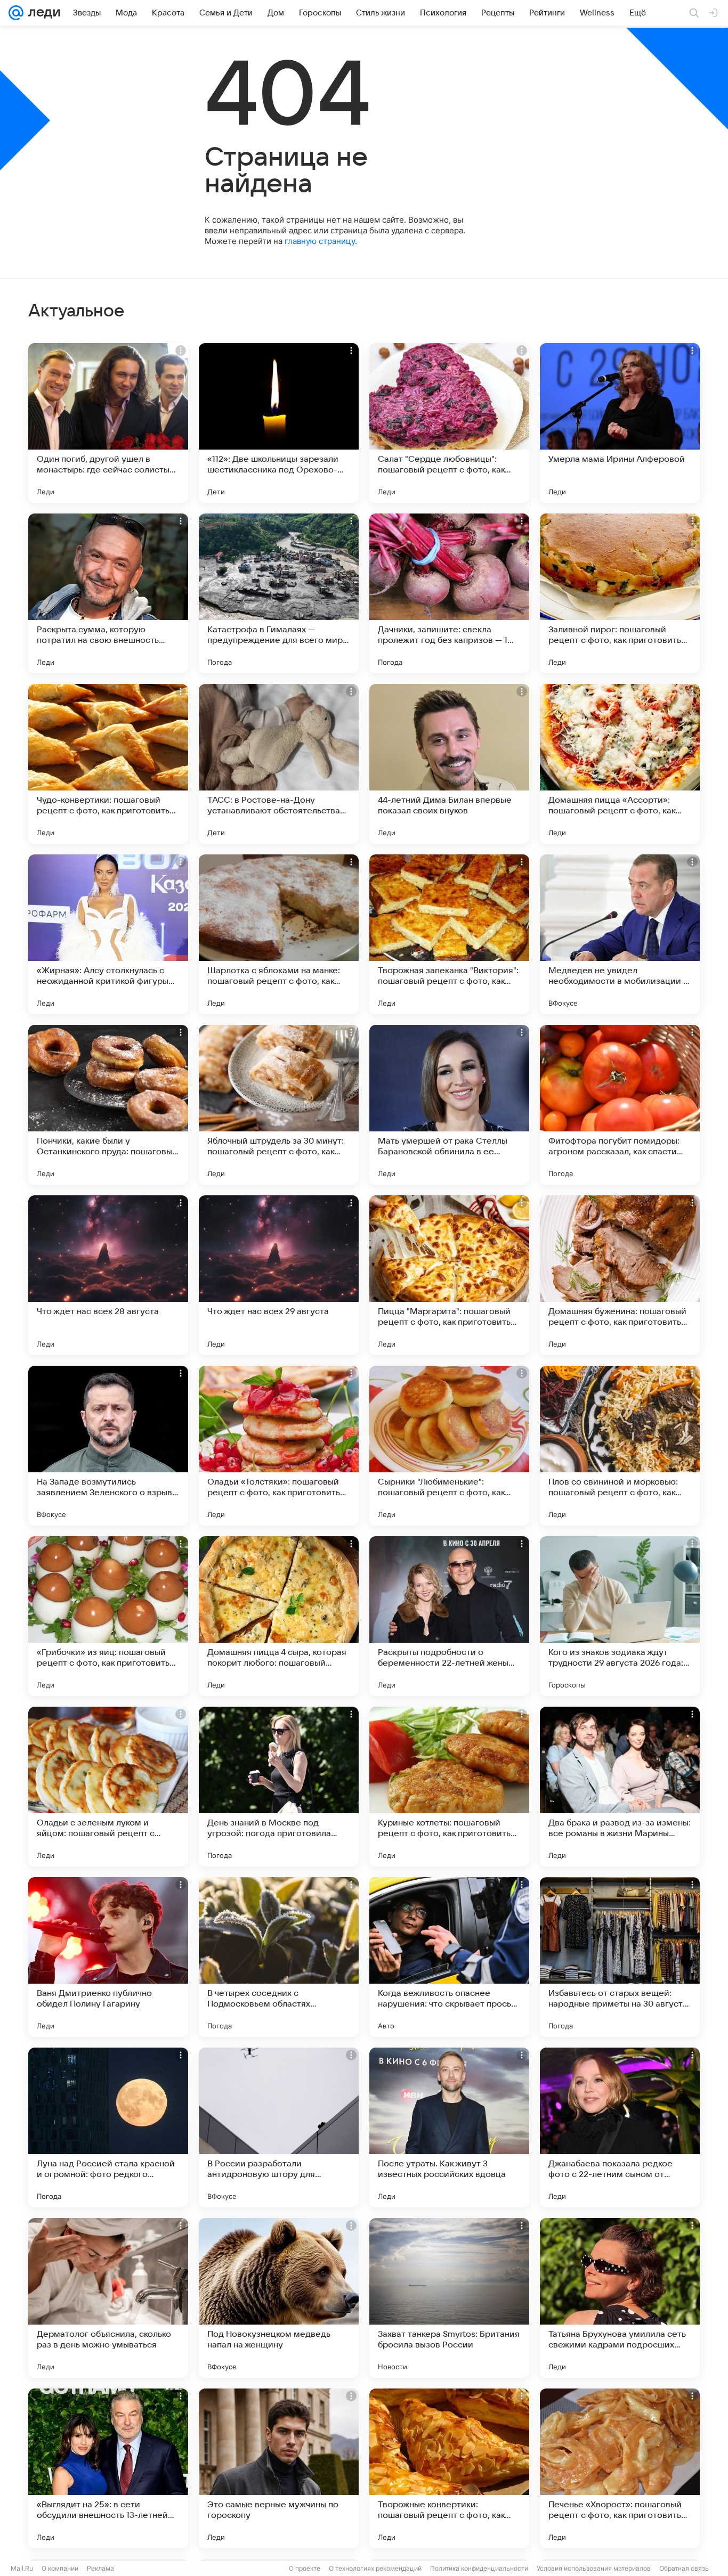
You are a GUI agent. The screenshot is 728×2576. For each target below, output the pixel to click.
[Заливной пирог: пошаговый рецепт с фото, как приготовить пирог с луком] (620, 593)
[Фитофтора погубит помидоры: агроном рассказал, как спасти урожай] (620, 1105)
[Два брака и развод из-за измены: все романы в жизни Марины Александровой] (620, 1787)
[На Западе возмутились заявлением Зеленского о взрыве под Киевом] (108, 1446)
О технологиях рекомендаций (375, 2568)
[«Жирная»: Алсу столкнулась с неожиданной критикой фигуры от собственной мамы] (108, 934)
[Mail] (16, 13)
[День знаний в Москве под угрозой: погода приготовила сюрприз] (279, 1787)
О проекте (305, 2568)
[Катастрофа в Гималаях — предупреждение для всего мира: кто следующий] (279, 593)
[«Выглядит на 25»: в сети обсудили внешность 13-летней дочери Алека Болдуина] (108, 2468)
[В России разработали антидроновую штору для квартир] (279, 2127)
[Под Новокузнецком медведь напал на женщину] (279, 2298)
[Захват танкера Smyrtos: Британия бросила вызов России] (449, 2298)
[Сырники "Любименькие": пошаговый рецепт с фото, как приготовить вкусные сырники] (449, 1446)
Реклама (100, 2568)
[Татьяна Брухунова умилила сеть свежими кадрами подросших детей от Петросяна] (620, 2298)
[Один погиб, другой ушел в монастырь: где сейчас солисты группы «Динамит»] (108, 423)
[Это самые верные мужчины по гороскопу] (279, 2468)
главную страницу (320, 241)
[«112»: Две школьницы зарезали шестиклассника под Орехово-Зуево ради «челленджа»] (279, 423)
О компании (60, 2568)
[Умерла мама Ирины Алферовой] (620, 423)
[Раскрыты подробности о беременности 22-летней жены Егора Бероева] (449, 1616)
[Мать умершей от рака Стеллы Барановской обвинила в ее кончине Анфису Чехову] (449, 1105)
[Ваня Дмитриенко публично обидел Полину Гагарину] (108, 1957)
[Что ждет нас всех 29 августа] (279, 1275)
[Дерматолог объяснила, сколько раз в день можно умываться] (108, 2298)
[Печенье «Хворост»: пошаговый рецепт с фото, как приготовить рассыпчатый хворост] (620, 2468)
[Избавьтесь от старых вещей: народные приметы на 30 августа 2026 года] (620, 1957)
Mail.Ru (22, 2568)
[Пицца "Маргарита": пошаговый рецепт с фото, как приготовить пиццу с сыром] (449, 1275)
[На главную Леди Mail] (42, 13)
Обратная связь (684, 2568)
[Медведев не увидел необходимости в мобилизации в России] (620, 934)
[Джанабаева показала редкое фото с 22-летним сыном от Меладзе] (620, 2127)
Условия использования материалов (594, 2568)
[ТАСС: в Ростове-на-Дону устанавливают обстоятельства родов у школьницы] (279, 764)
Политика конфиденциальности (479, 2568)
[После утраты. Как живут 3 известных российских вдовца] (449, 2127)
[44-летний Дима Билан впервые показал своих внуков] (449, 764)
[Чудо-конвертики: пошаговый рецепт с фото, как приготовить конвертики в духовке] (108, 764)
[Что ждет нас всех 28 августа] (108, 1275)
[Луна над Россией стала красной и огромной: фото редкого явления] (108, 2127)
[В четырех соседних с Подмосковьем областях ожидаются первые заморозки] (279, 1957)
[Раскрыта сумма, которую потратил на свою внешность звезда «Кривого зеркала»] (108, 593)
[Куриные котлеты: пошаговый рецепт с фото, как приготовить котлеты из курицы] (449, 1787)
